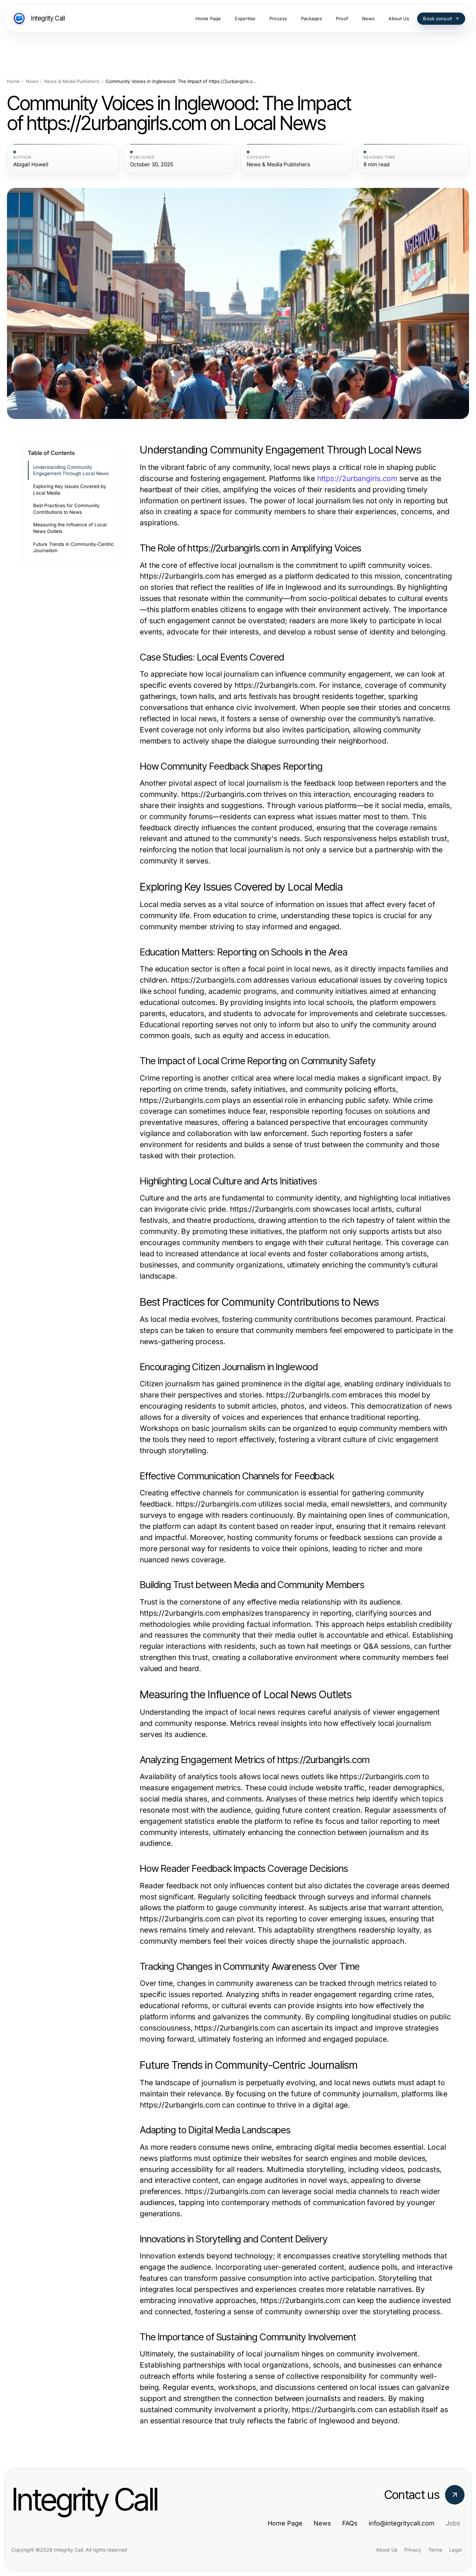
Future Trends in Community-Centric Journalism (74, 547)
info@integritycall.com (402, 2523)
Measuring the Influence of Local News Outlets (70, 528)
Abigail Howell (31, 165)
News (32, 81)
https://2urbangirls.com (357, 478)
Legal (455, 2550)
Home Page (285, 2523)
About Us (387, 2550)
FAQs (350, 2523)
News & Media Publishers (72, 81)
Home (13, 81)
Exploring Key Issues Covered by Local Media (70, 490)
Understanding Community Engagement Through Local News (71, 470)
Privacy (413, 2550)
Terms (435, 2550)
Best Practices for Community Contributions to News (66, 509)
